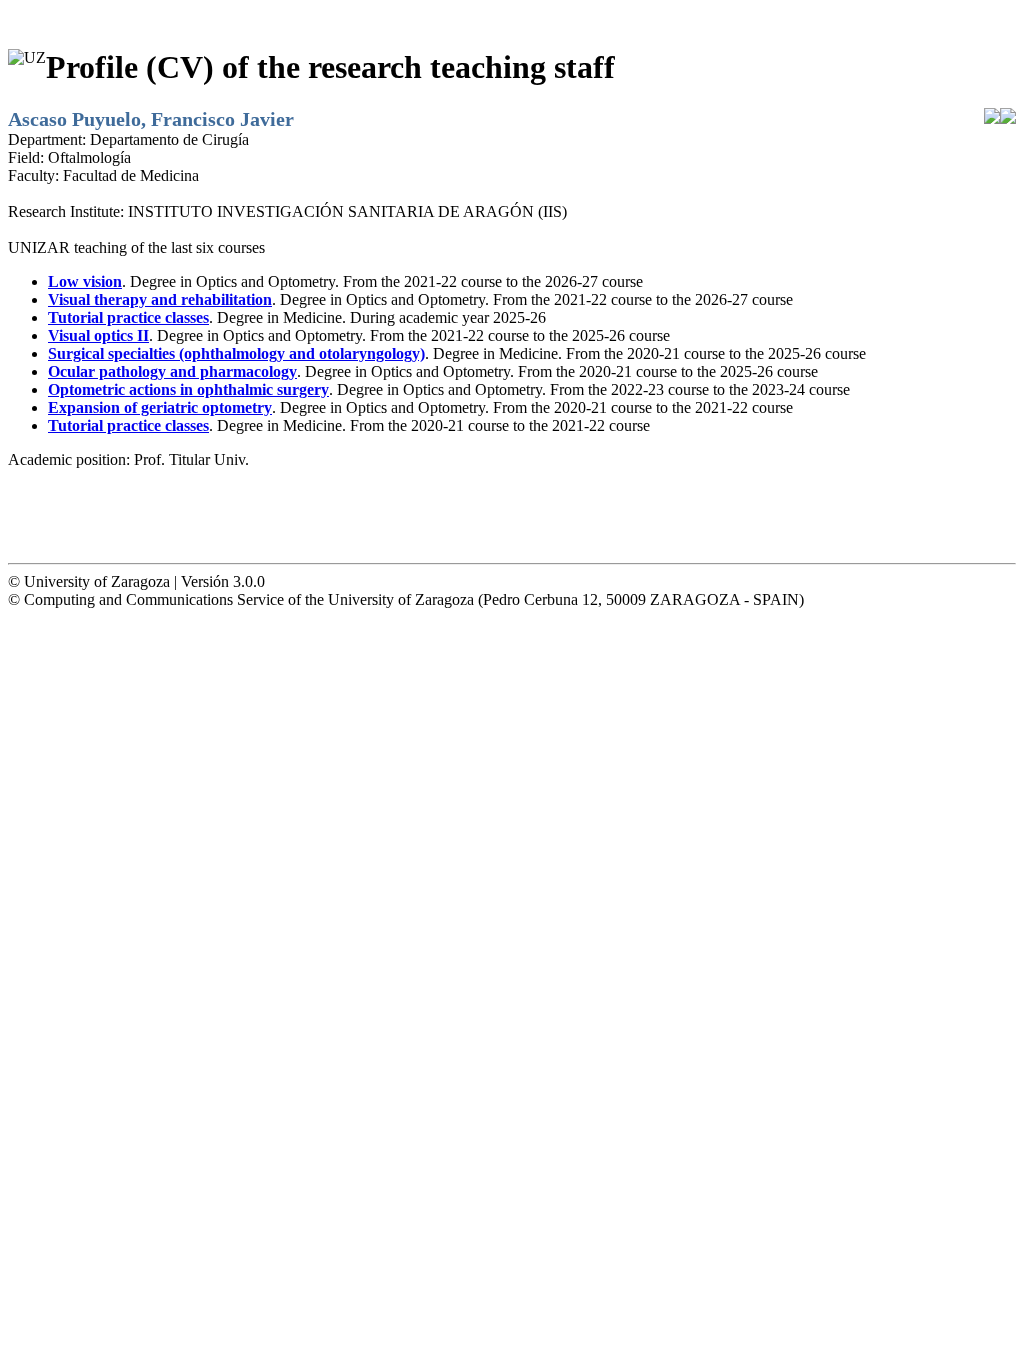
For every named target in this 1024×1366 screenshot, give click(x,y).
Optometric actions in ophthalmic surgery (188, 389)
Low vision (85, 281)
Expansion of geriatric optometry (160, 407)
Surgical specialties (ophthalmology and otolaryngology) (236, 353)
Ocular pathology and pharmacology (172, 371)
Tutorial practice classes (128, 317)
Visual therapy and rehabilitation (160, 299)
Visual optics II (98, 335)
